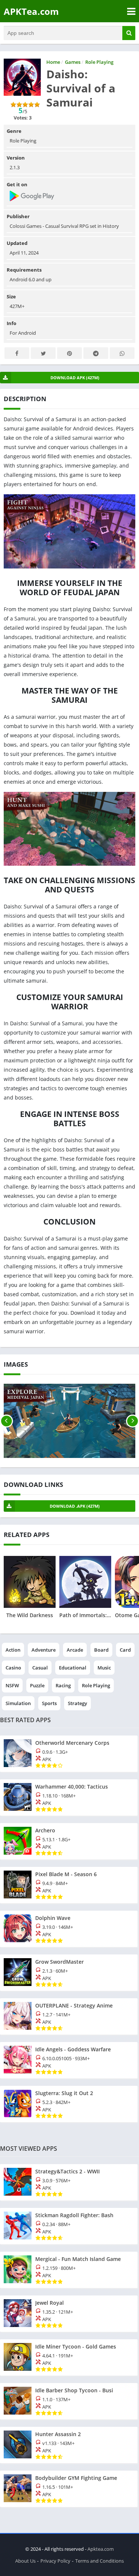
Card (125, 1650)
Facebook (17, 353)
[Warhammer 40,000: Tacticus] (69, 1797)
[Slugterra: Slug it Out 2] (69, 2104)
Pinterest (69, 353)
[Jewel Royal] (69, 2314)
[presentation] (6, 1421)
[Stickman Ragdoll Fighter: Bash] (69, 2226)
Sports (49, 1703)
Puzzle (37, 1685)
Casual (40, 1668)
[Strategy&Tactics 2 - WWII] (69, 2182)
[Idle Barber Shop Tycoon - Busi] (69, 2401)
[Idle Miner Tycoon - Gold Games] (69, 2357)
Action (13, 1650)
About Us (25, 2561)
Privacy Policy (55, 2561)
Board (101, 1650)
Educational (73, 1668)
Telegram (96, 353)
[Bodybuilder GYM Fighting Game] (69, 2489)
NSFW (12, 1685)
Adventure (44, 1650)
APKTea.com (31, 11)
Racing (63, 1685)
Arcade (75, 1650)
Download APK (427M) (75, 378)
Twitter (43, 353)
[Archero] (69, 1841)
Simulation (18, 1703)
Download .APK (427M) (75, 1506)
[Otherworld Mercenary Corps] (69, 1754)
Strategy (77, 1703)
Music (104, 1668)
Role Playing (96, 1685)
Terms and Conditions (100, 2561)
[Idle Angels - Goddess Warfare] (69, 2060)
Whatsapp (122, 353)
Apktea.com (101, 2549)
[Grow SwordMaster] (69, 1973)
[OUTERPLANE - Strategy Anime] (69, 2016)
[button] (129, 33)
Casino (13, 1668)
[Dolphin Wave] (69, 1929)
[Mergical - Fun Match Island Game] (69, 2270)
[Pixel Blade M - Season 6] (69, 1885)
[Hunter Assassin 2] (69, 2445)
